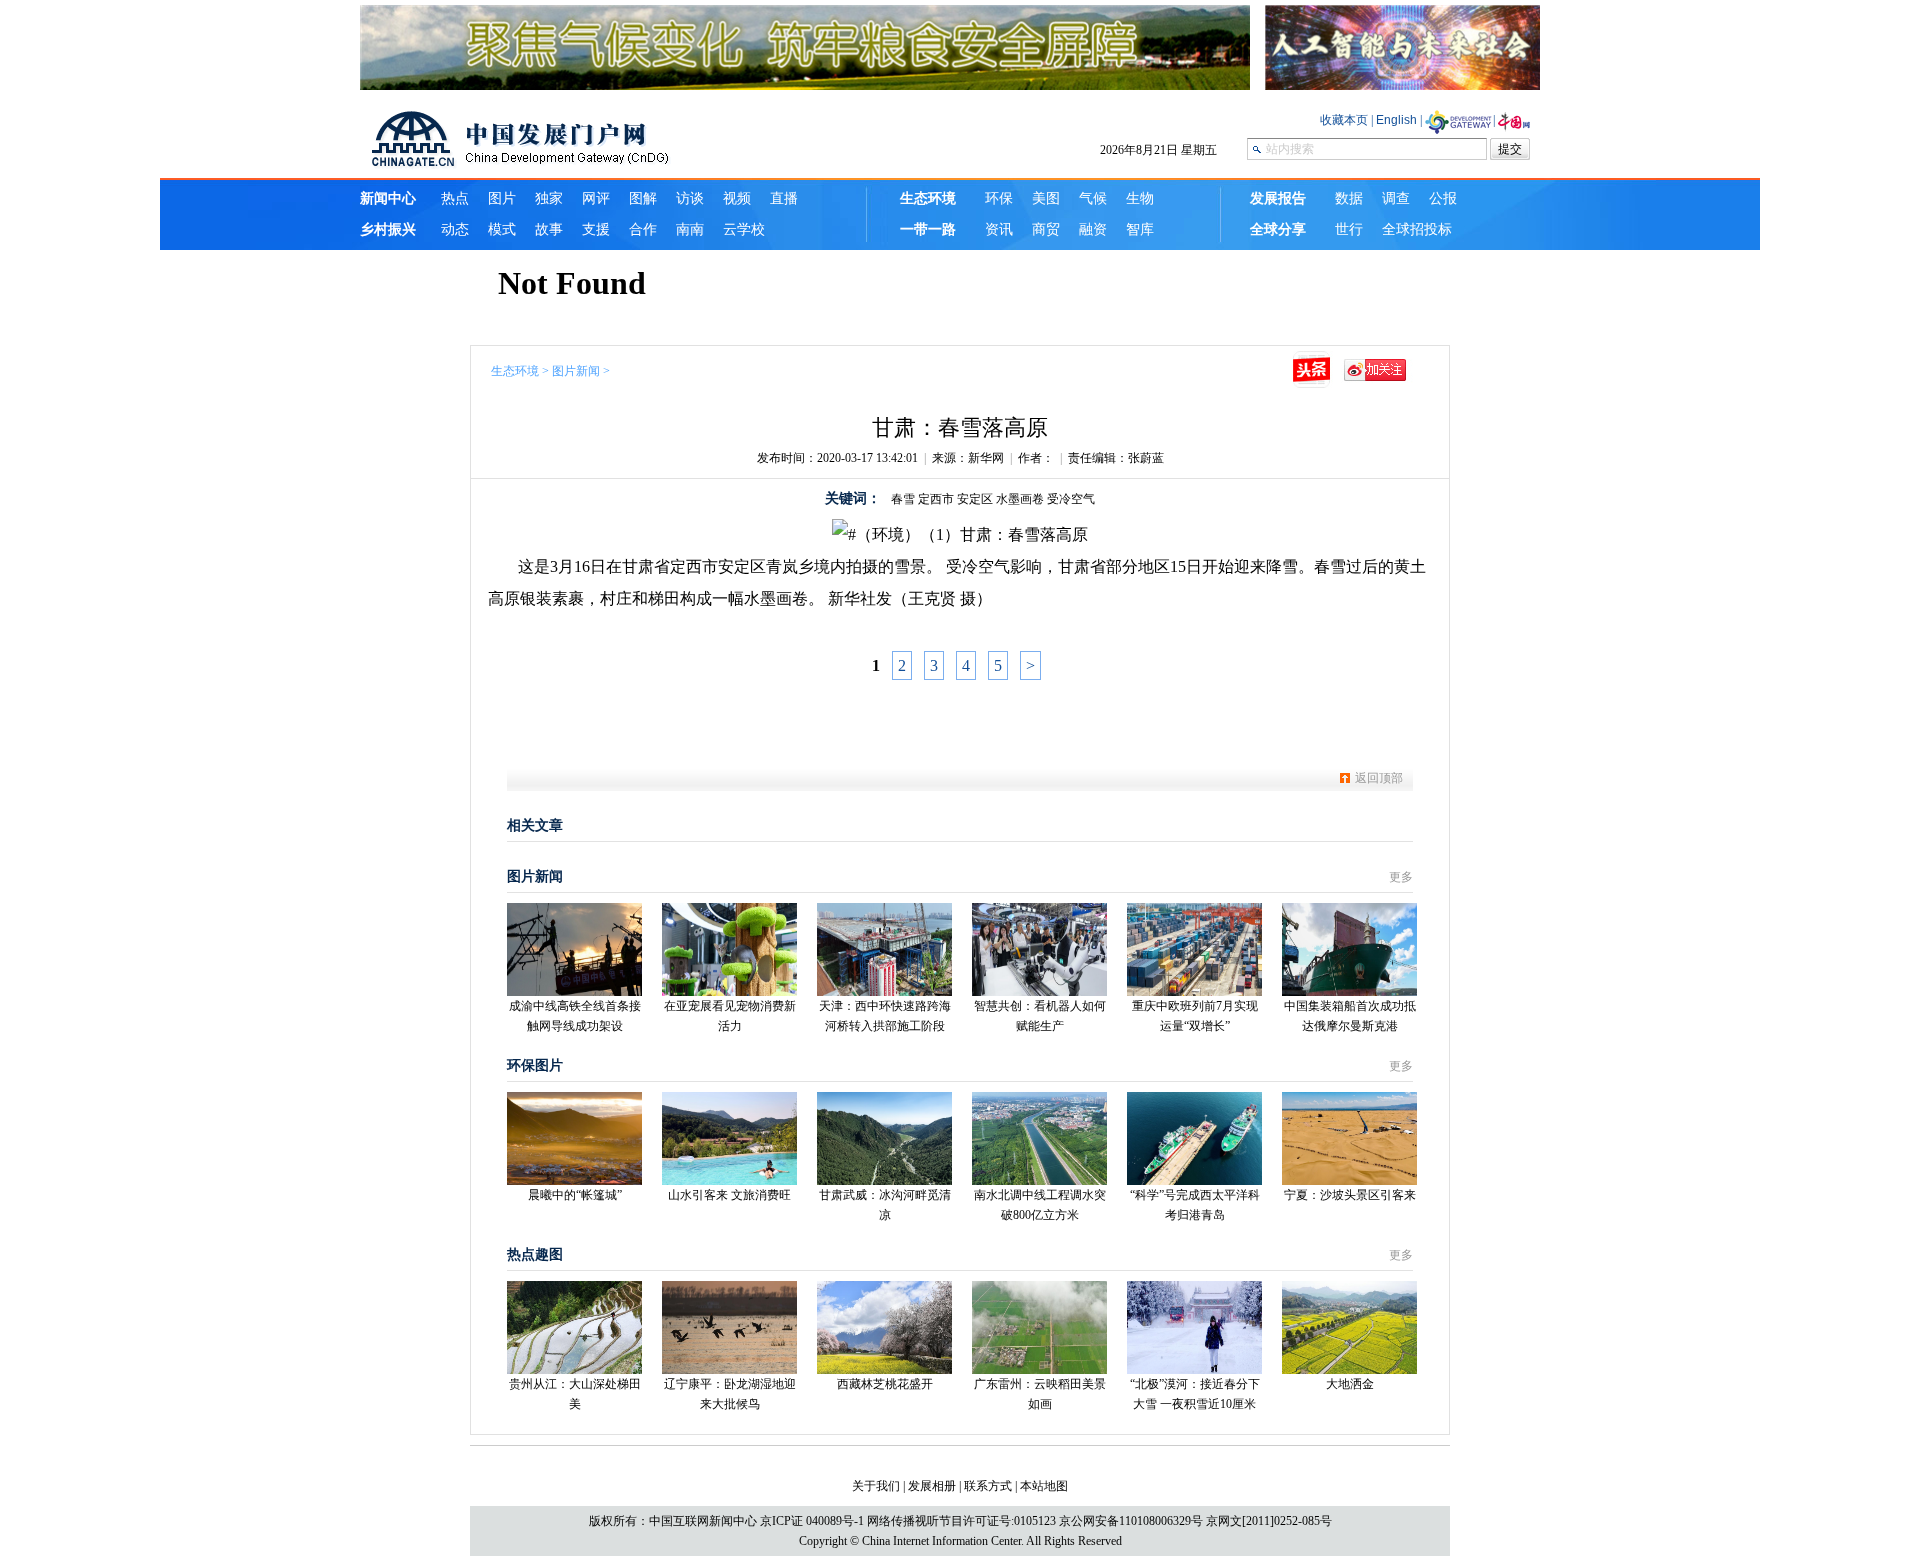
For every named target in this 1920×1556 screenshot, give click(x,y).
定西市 (936, 499)
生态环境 (515, 371)
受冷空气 (1071, 499)
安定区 (975, 499)
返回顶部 (1379, 778)
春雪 (903, 499)
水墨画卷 (1020, 499)
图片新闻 (576, 371)
